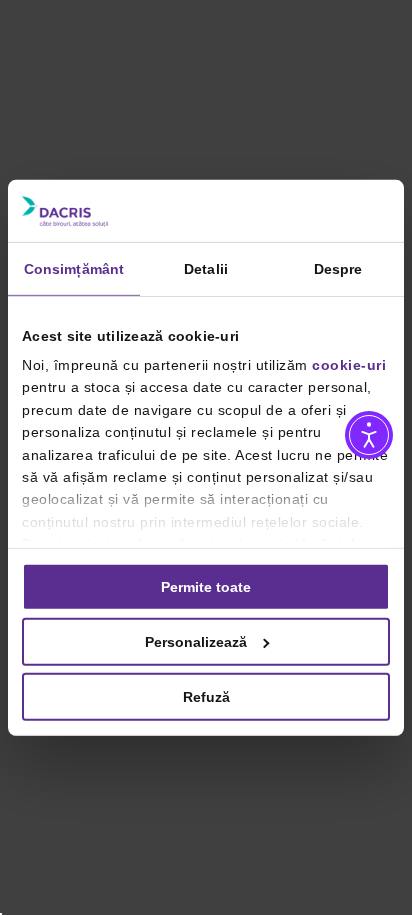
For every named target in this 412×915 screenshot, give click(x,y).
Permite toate (206, 586)
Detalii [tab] (206, 268)
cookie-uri (349, 365)
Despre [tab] (338, 268)
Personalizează (196, 641)
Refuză (206, 697)
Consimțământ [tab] (74, 268)
